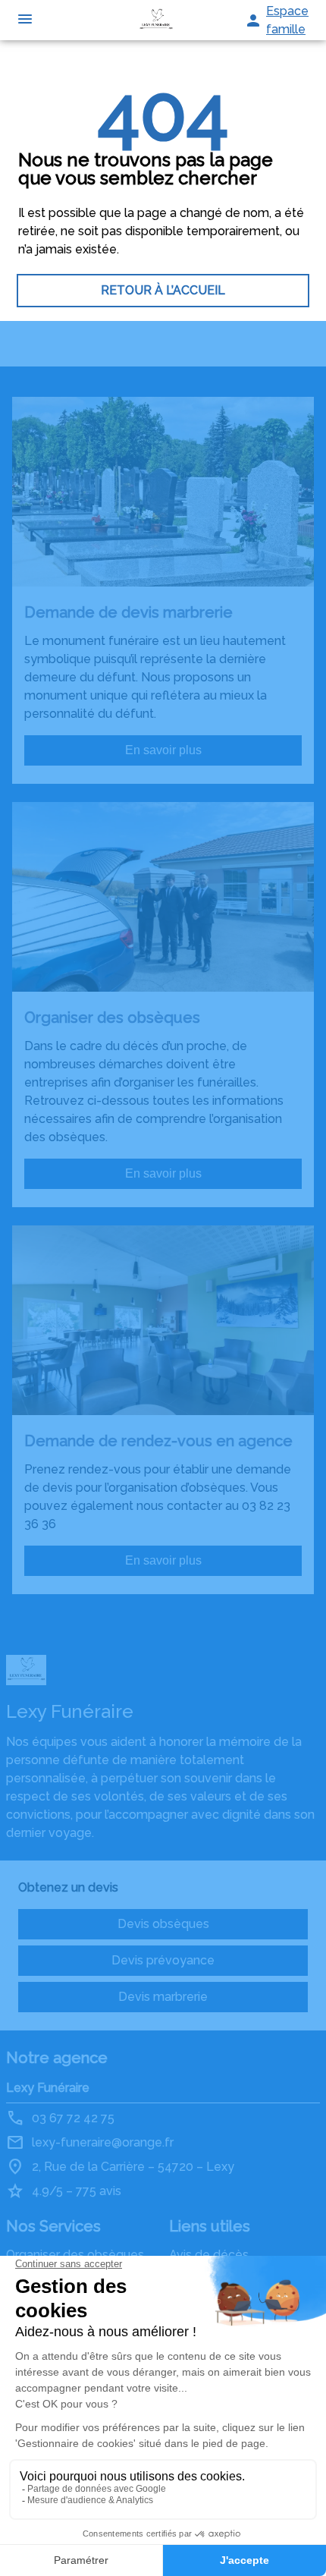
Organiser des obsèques (75, 2255)
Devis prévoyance (163, 1960)
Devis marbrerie (163, 1997)
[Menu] (25, 20)
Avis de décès (209, 2255)
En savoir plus (163, 750)
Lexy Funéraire (48, 2088)
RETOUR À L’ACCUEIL (163, 290)
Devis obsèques (163, 1924)
